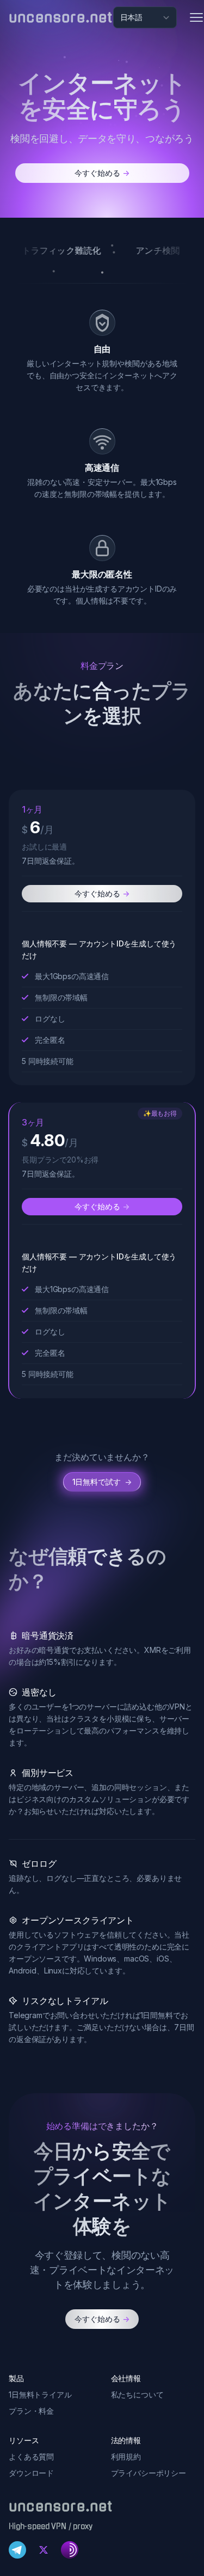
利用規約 (126, 2457)
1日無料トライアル (40, 2394)
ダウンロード (31, 2473)
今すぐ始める (102, 173)
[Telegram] (17, 2550)
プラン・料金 (31, 2411)
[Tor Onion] (70, 2550)
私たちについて (137, 2394)
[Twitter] (44, 2550)
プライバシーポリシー (149, 2473)
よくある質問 (31, 2457)
